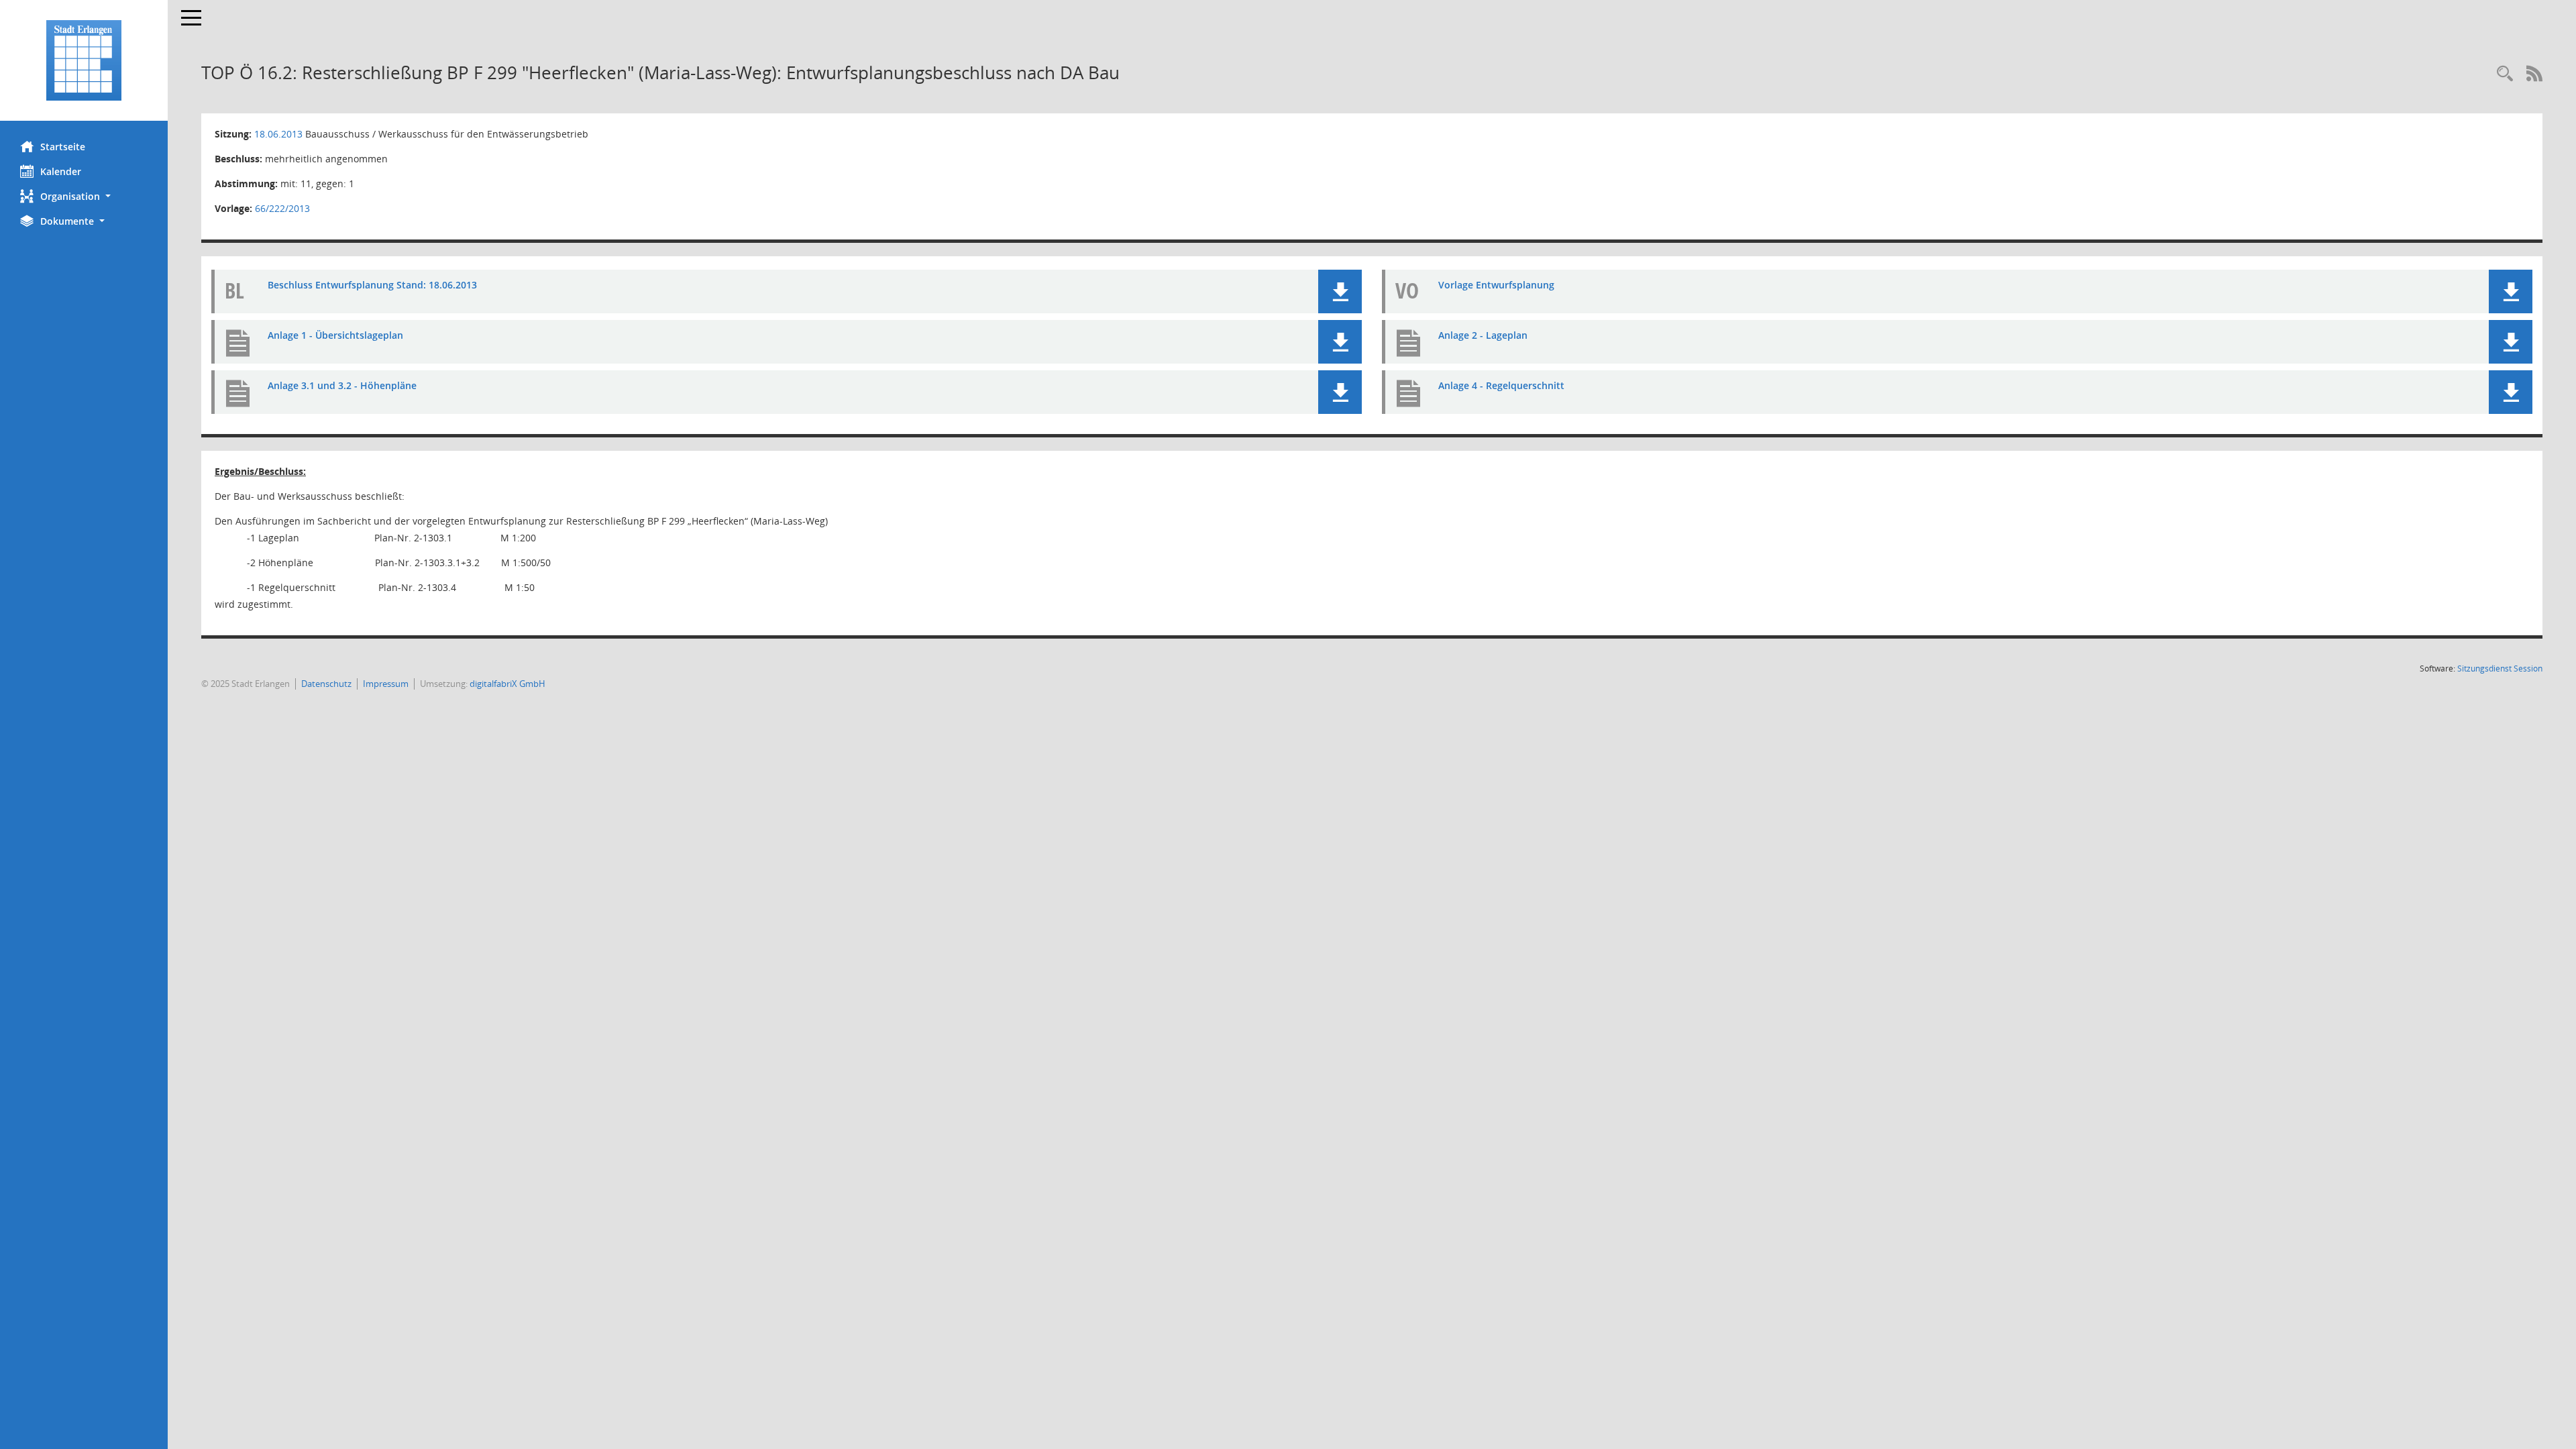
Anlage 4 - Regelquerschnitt (1501, 385)
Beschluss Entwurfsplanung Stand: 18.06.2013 (372, 285)
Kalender (61, 171)
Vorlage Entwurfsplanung (1496, 285)
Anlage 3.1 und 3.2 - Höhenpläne (342, 385)
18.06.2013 (278, 134)
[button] (84, 196)
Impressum (386, 684)
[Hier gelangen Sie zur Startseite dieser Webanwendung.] (84, 60)
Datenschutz (326, 684)
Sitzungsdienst (2500, 668)
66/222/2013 (282, 208)
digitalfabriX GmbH (507, 684)
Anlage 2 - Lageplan (1483, 335)
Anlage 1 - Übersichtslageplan (335, 335)
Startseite (63, 147)
